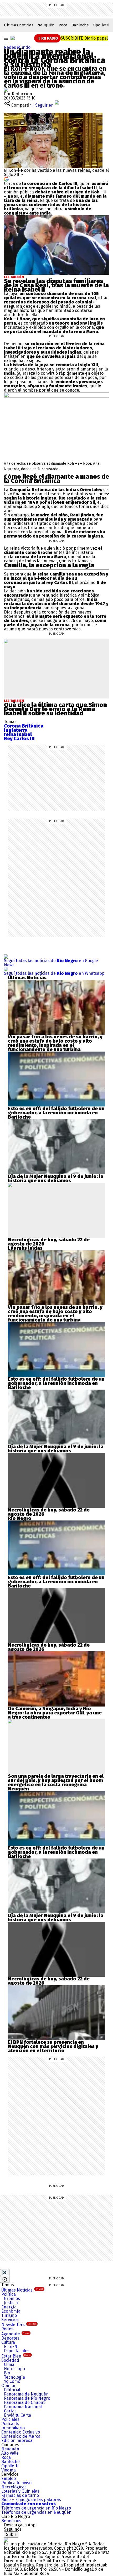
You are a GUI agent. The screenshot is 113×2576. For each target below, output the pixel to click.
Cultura (8, 2342)
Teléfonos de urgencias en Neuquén (36, 2512)
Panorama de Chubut (24, 2402)
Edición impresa (17, 2440)
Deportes (10, 2338)
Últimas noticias (19, 25)
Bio (7, 2373)
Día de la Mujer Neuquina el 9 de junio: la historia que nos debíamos (56, 1178)
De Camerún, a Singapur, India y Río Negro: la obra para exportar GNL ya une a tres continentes (55, 1713)
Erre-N (11, 2347)
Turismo (9, 2315)
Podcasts (10, 2424)
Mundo (24, 47)
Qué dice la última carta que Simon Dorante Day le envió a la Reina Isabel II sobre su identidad (55, 709)
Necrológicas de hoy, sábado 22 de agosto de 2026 (49, 1242)
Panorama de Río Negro (27, 2398)
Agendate (15, 2334)
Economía (11, 2311)
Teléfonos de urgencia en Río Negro (36, 2508)
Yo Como (12, 2381)
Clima (9, 2364)
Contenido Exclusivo (21, 2432)
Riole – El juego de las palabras (31, 2500)
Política (9, 2294)
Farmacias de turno (20, 2495)
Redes (11, 47)
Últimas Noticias (22, 2290)
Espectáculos (17, 2351)
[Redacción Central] (6, 90)
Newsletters (19, 2325)
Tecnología (14, 2377)
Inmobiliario (13, 2428)
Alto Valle (10, 2453)
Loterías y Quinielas (20, 2491)
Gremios (12, 2299)
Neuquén (46, 25)
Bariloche (80, 25)
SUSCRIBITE (84, 38)
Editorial (12, 2390)
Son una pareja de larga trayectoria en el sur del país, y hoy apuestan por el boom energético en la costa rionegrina (56, 1780)
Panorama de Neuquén (26, 2394)
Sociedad (10, 2360)
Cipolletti (101, 25)
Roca (63, 25)
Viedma (9, 2470)
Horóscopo (14, 2369)
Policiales (10, 2419)
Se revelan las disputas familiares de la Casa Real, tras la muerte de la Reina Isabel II (56, 285)
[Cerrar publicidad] (5, 2273)
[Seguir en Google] (6, 179)
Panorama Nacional (23, 2407)
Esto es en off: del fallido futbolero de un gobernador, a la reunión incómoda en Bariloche (56, 1113)
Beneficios (11, 2521)
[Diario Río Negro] (13, 38)
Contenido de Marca (21, 2436)
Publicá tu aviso (16, 2483)
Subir (11, 2534)
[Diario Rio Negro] (6, 2540)
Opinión (9, 2386)
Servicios (10, 2320)
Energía (9, 2307)
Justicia (11, 2303)
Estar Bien (16, 2356)
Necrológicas (14, 2487)
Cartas (10, 2411)
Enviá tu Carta (17, 2415)
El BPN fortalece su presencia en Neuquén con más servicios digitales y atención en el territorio (53, 2046)
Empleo (9, 2478)
